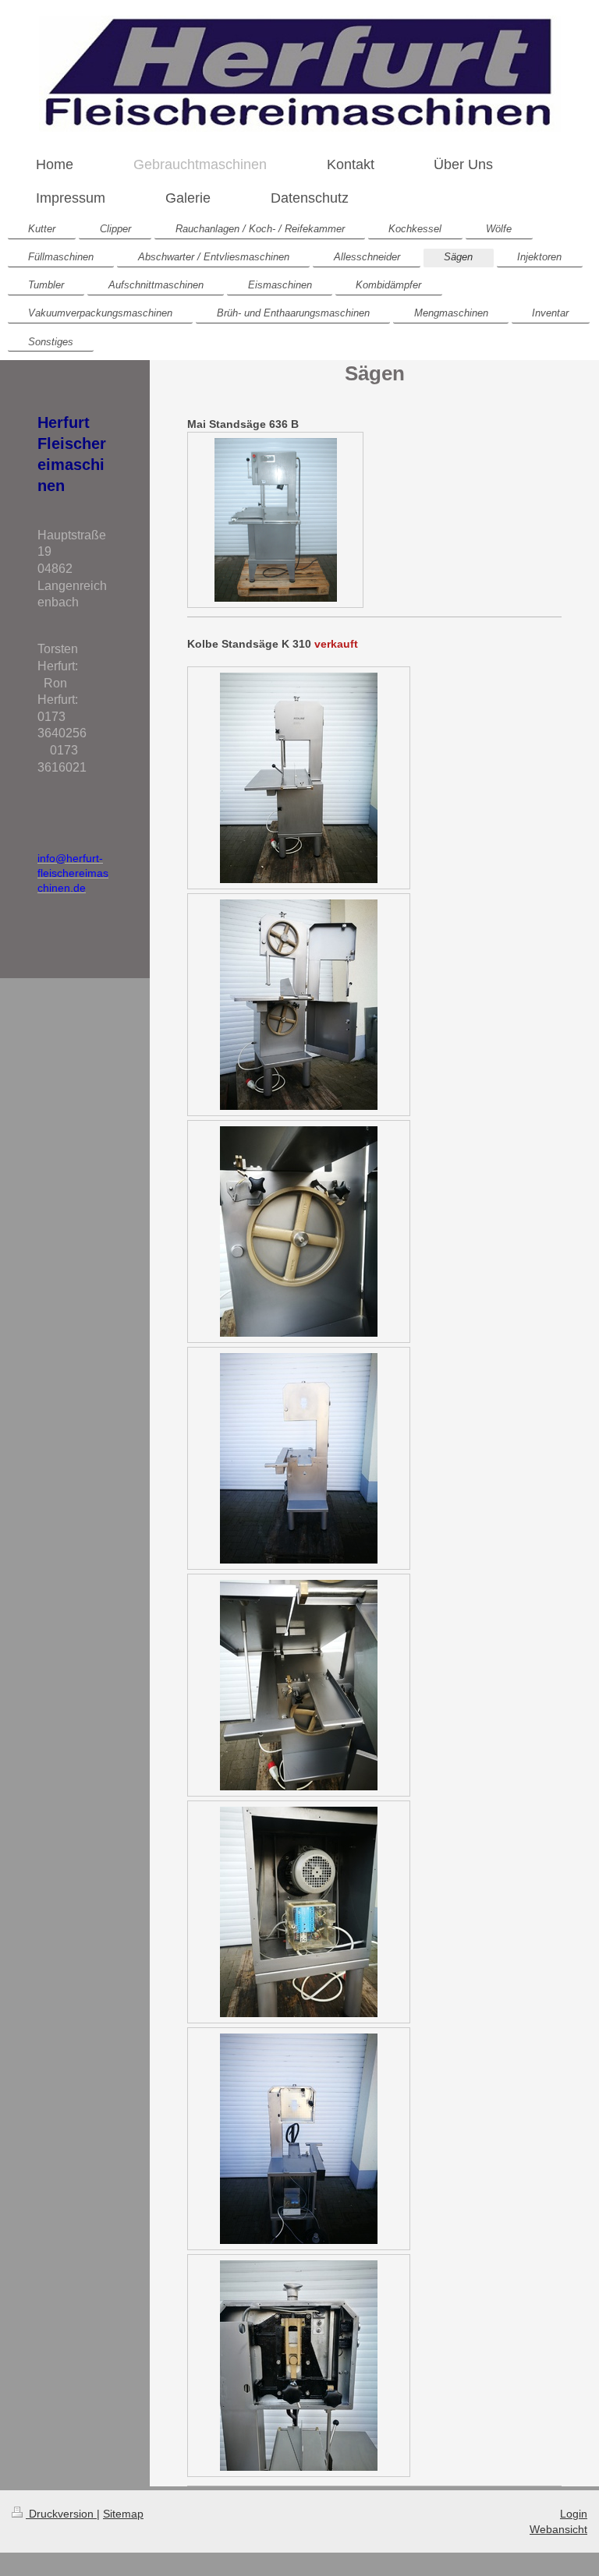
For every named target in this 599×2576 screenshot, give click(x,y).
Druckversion (61, 2514)
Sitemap (123, 2514)
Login (574, 2514)
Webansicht (558, 2529)
